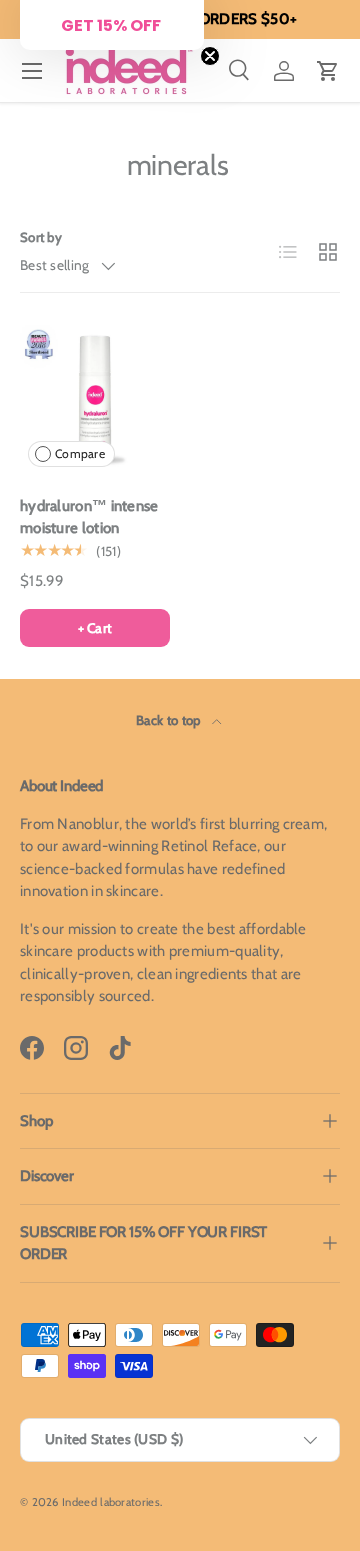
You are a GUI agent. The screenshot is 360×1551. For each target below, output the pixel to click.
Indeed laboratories (111, 1502)
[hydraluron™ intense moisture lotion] (95, 400)
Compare (80, 453)
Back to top (170, 720)
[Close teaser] (210, 56)
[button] (328, 71)
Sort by (41, 237)
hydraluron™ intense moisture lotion (89, 517)
